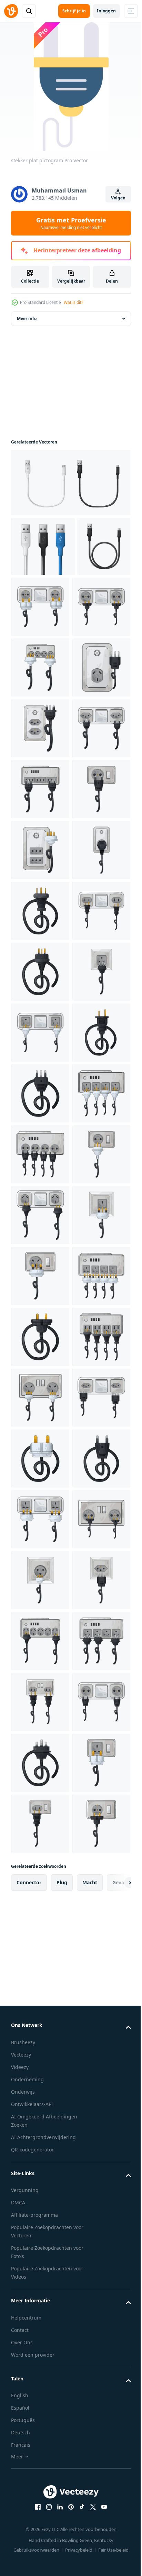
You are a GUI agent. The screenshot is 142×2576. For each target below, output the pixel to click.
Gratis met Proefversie (71, 223)
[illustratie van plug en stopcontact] (96, 618)
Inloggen (106, 11)
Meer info (27, 330)
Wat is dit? (73, 302)
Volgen (118, 198)
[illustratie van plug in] (40, 1166)
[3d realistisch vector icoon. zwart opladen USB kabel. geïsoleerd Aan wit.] (37, 617)
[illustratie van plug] (40, 1226)
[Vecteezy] (11, 11)
